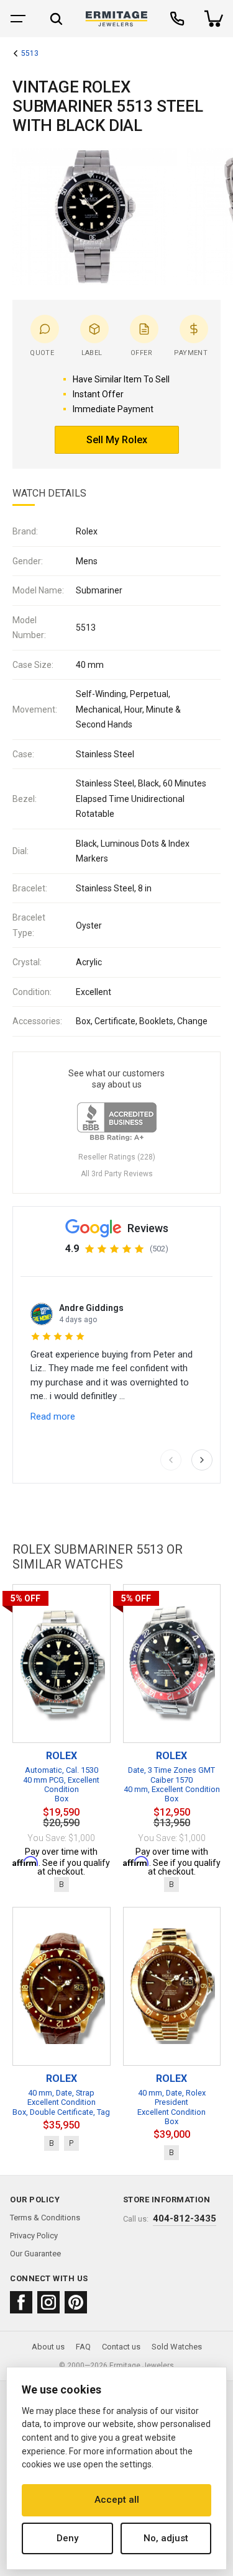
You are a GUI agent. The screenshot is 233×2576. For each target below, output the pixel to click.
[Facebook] (21, 2302)
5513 (30, 54)
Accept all (117, 2500)
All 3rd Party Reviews (117, 1174)
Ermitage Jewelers (142, 2366)
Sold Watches (177, 2347)
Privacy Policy (34, 2236)
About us (48, 2347)
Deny (67, 2538)
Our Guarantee (35, 2254)
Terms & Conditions (45, 2218)
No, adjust (166, 2538)
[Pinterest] (76, 2302)
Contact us (121, 2347)
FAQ (83, 2347)
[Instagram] (48, 2302)
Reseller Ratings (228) (117, 1157)
